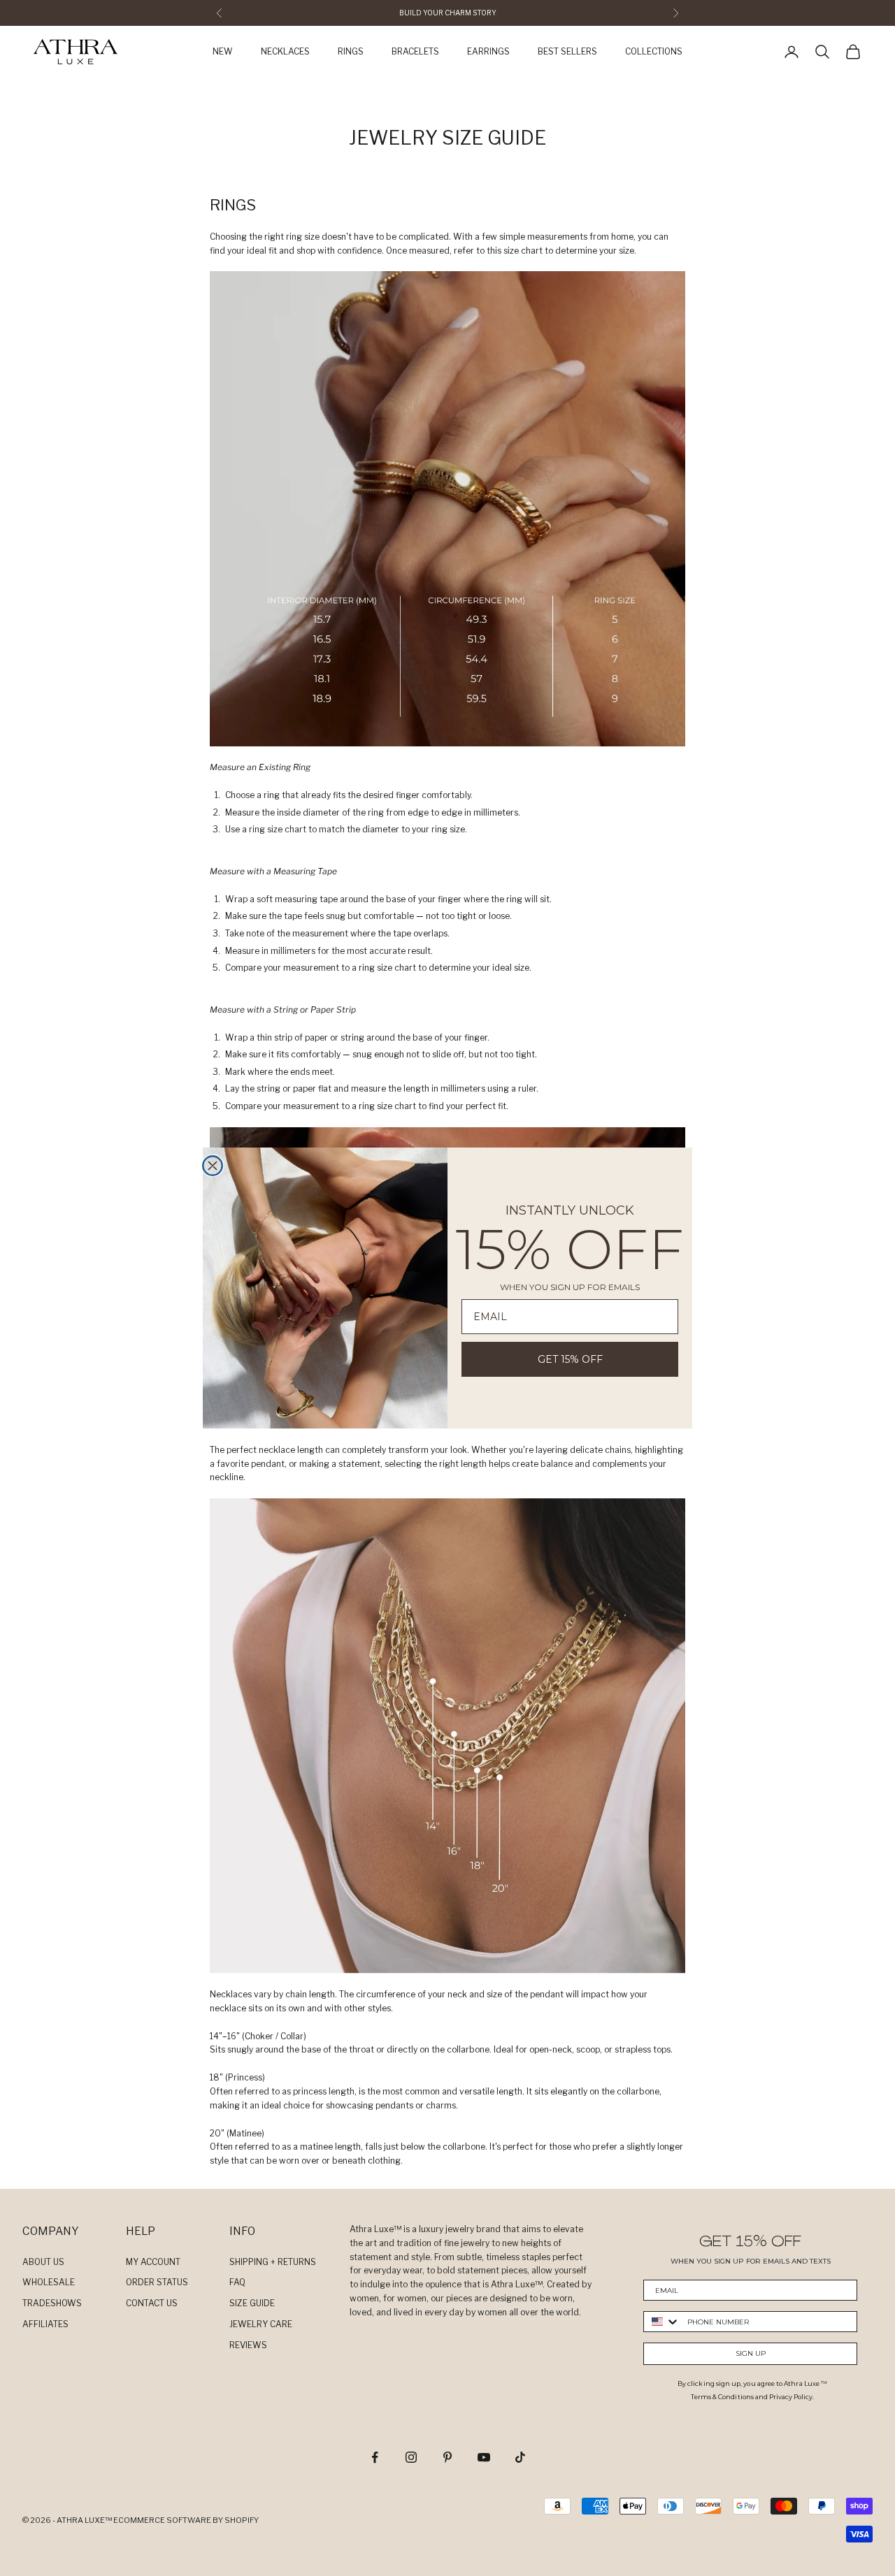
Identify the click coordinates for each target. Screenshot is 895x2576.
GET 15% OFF (570, 1359)
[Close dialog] (213, 1166)
